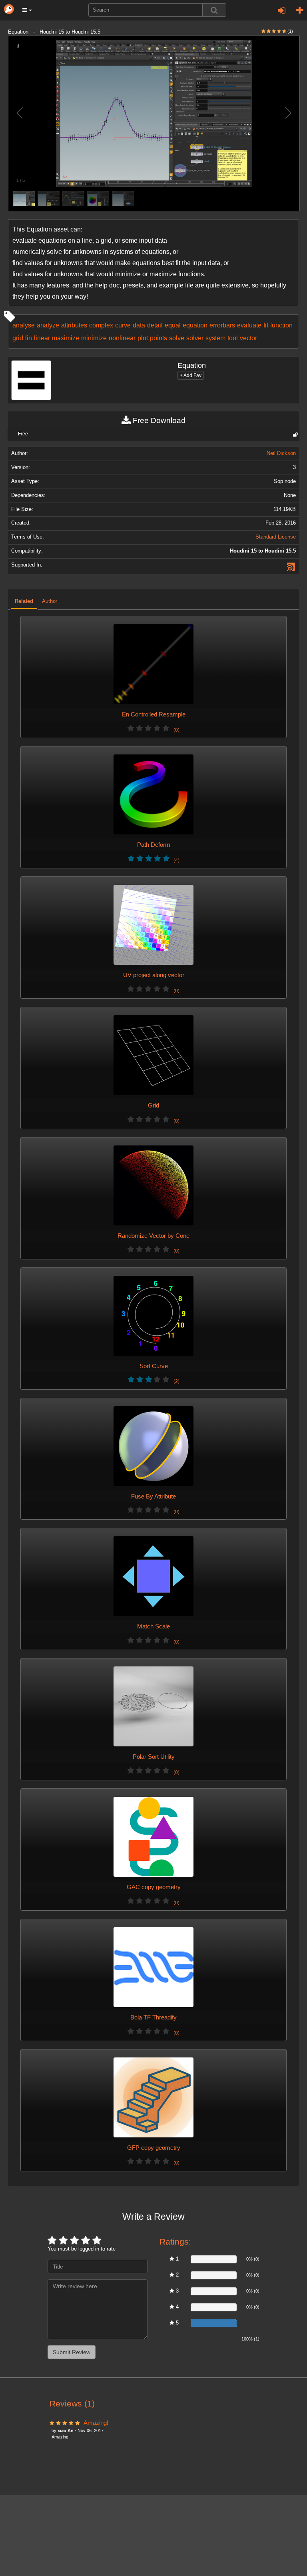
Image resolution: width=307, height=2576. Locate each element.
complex (101, 325)
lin (29, 338)
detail (155, 325)
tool (233, 338)
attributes (74, 325)
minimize (94, 338)
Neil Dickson (281, 453)
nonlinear (122, 338)
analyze (48, 325)
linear (42, 338)
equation (195, 325)
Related (24, 601)
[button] (27, 10)
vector (248, 338)
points (158, 338)
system (215, 338)
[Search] (214, 10)
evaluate (249, 325)
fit (266, 325)
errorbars (222, 325)
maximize (66, 338)
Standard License (276, 537)
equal (173, 325)
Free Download (158, 420)
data (139, 325)
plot (143, 338)
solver (195, 338)
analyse (24, 325)
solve (177, 338)
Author (50, 601)
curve (123, 325)
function (281, 325)
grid (18, 338)
